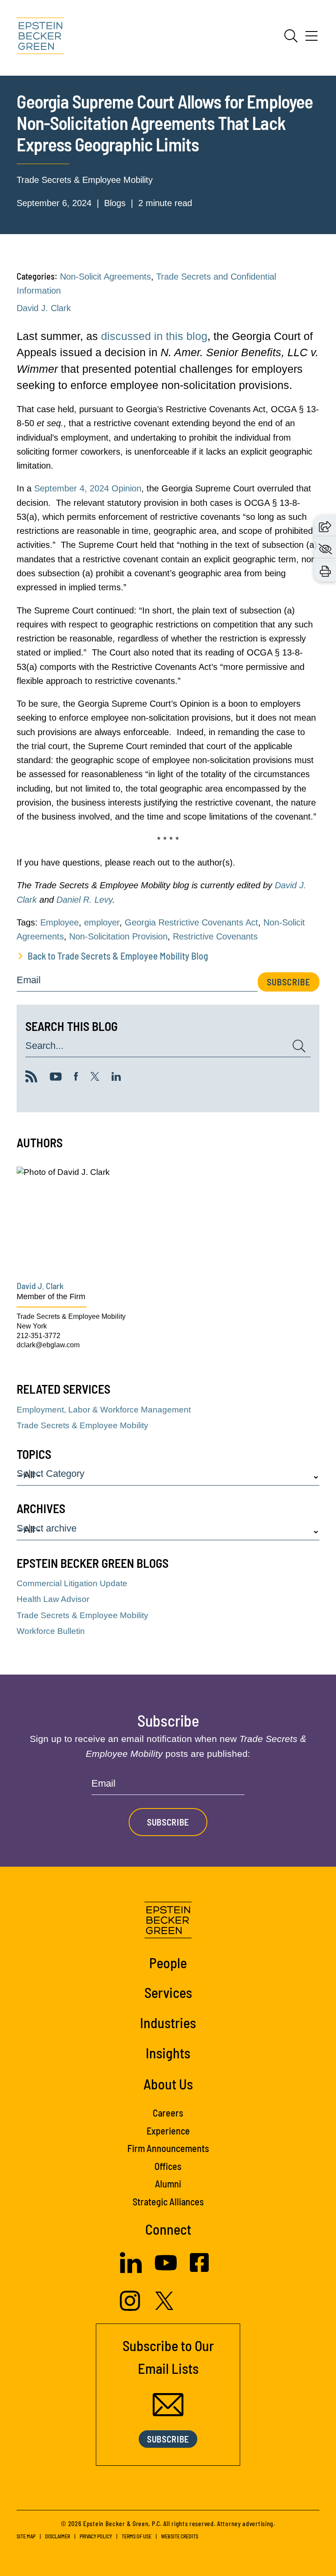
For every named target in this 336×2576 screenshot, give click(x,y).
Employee (59, 922)
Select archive (47, 1529)
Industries (168, 2022)
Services (168, 1992)
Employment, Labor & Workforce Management (104, 1410)
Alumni (168, 2183)
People (168, 1963)
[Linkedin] (116, 1078)
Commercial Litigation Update (72, 1583)
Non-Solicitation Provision (118, 936)
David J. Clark (44, 308)
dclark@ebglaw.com (48, 1345)
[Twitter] (95, 1078)
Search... (44, 1046)
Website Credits (180, 2536)
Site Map (26, 2536)
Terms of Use (136, 2536)
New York (32, 1326)
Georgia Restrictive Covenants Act (191, 922)
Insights (168, 2053)
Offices (168, 2166)
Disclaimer (58, 2536)
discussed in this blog (154, 336)
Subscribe (289, 982)
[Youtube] (56, 1078)
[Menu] (311, 39)
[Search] (291, 36)
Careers (168, 2113)
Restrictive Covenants (215, 936)
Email (29, 980)
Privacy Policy (96, 2536)
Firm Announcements (168, 2148)
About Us (168, 2084)
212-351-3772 (38, 1336)
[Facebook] (76, 1078)
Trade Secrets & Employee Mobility (85, 180)
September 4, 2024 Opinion (88, 488)
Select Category (51, 1474)
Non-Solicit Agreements (105, 277)
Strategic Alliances (168, 2201)
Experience (168, 2131)
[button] (325, 526)
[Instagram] (131, 2308)
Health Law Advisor (53, 1599)
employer (102, 922)
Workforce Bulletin (51, 1631)
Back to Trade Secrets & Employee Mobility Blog (118, 956)
